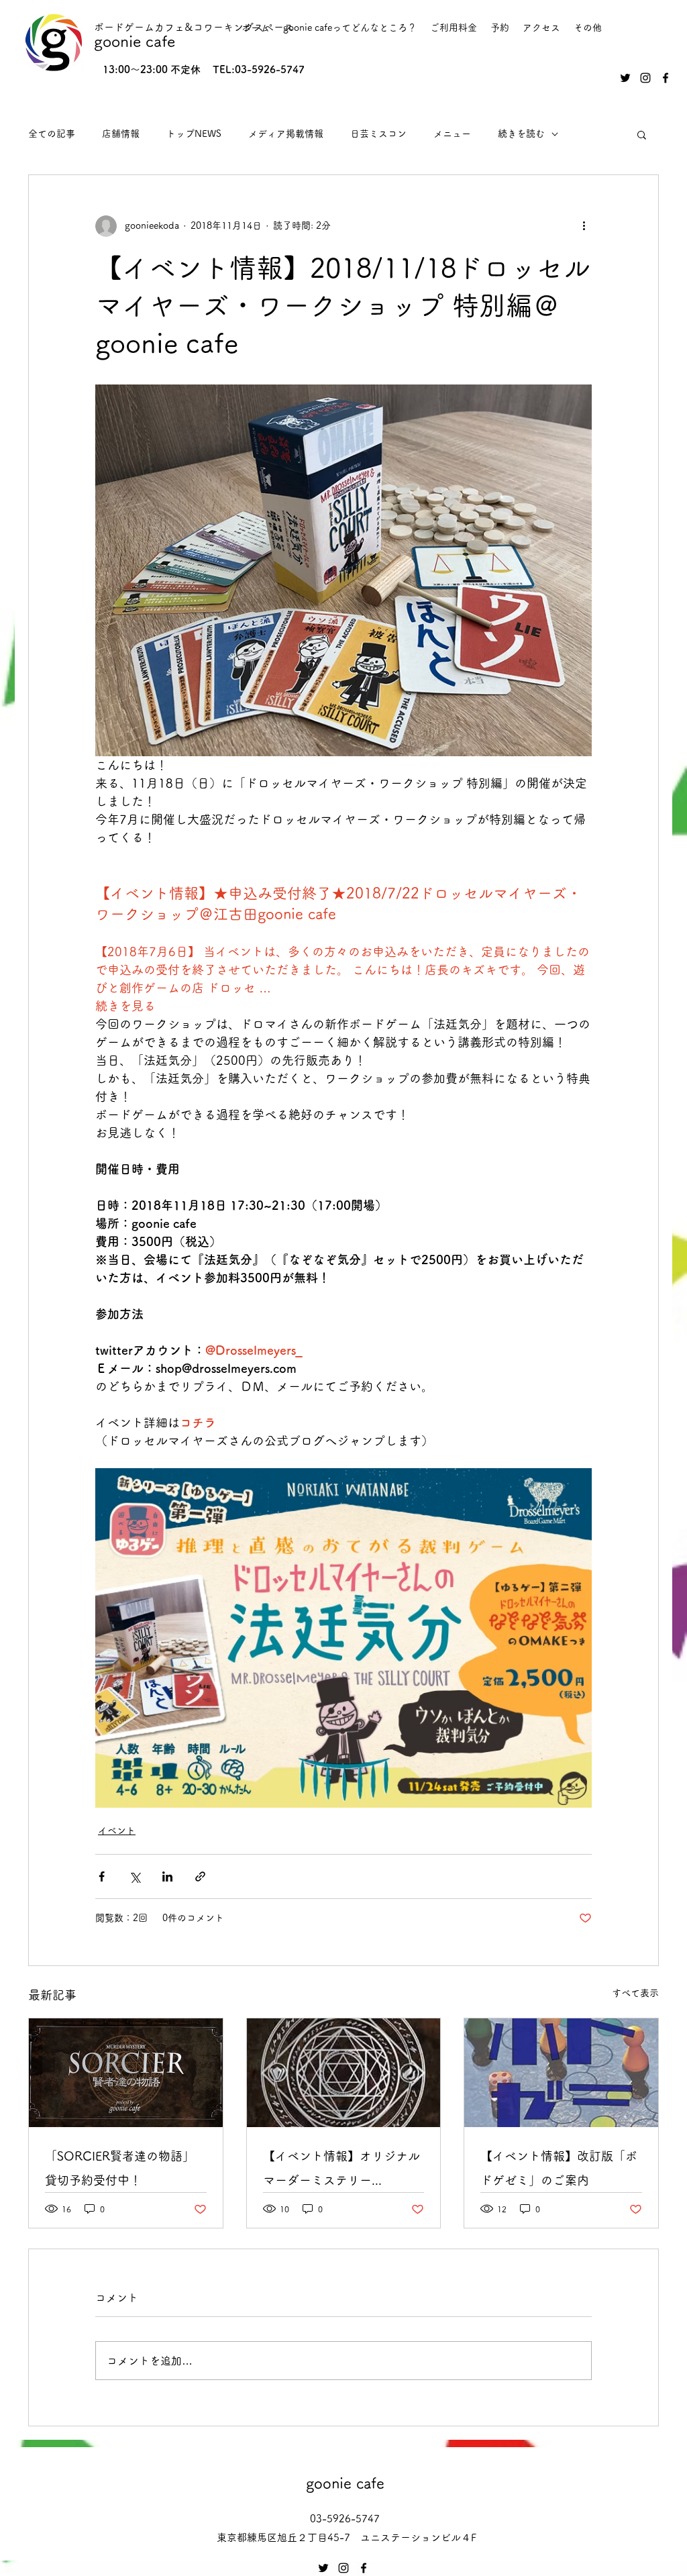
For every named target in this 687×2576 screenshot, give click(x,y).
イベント (117, 1831)
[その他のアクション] (584, 226)
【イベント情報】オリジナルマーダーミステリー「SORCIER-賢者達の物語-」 (341, 2171)
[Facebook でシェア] (102, 1876)
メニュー (452, 134)
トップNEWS (194, 134)
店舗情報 (121, 134)
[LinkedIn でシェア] (167, 1876)
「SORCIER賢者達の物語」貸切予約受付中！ (120, 2168)
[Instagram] (645, 78)
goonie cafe (135, 41)
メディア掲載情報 (286, 134)
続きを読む (521, 134)
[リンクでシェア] (200, 1876)
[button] (642, 134)
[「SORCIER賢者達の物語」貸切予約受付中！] (126, 2073)
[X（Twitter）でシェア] (135, 1876)
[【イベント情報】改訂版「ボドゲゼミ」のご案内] (561, 2073)
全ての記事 (52, 134)
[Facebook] (666, 78)
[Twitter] (625, 78)
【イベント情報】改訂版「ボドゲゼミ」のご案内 (559, 2168)
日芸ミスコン (378, 134)
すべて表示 (635, 1993)
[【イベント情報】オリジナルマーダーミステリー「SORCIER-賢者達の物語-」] (344, 2073)
